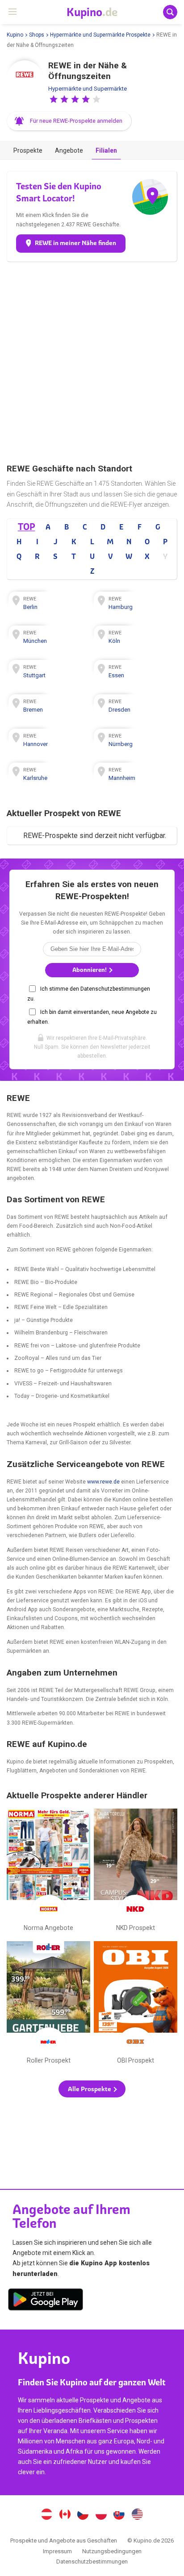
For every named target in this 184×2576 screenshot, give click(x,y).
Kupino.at (46, 2515)
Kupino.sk (119, 2515)
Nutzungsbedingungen (112, 2551)
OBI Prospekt (136, 2005)
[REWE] (25, 78)
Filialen (106, 150)
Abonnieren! (90, 970)
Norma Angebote (48, 1872)
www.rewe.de (103, 1482)
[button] (54, 99)
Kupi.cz (83, 2515)
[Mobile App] (46, 2301)
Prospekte (28, 150)
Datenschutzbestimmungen (92, 2561)
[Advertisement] (92, 363)
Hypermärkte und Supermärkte (88, 89)
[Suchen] (170, 12)
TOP (26, 527)
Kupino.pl (101, 2515)
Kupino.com (138, 2515)
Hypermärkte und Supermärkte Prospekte (100, 35)
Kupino (15, 35)
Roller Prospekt (48, 2005)
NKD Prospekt (136, 1872)
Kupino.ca (65, 2515)
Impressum (57, 2551)
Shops (37, 35)
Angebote (69, 150)
